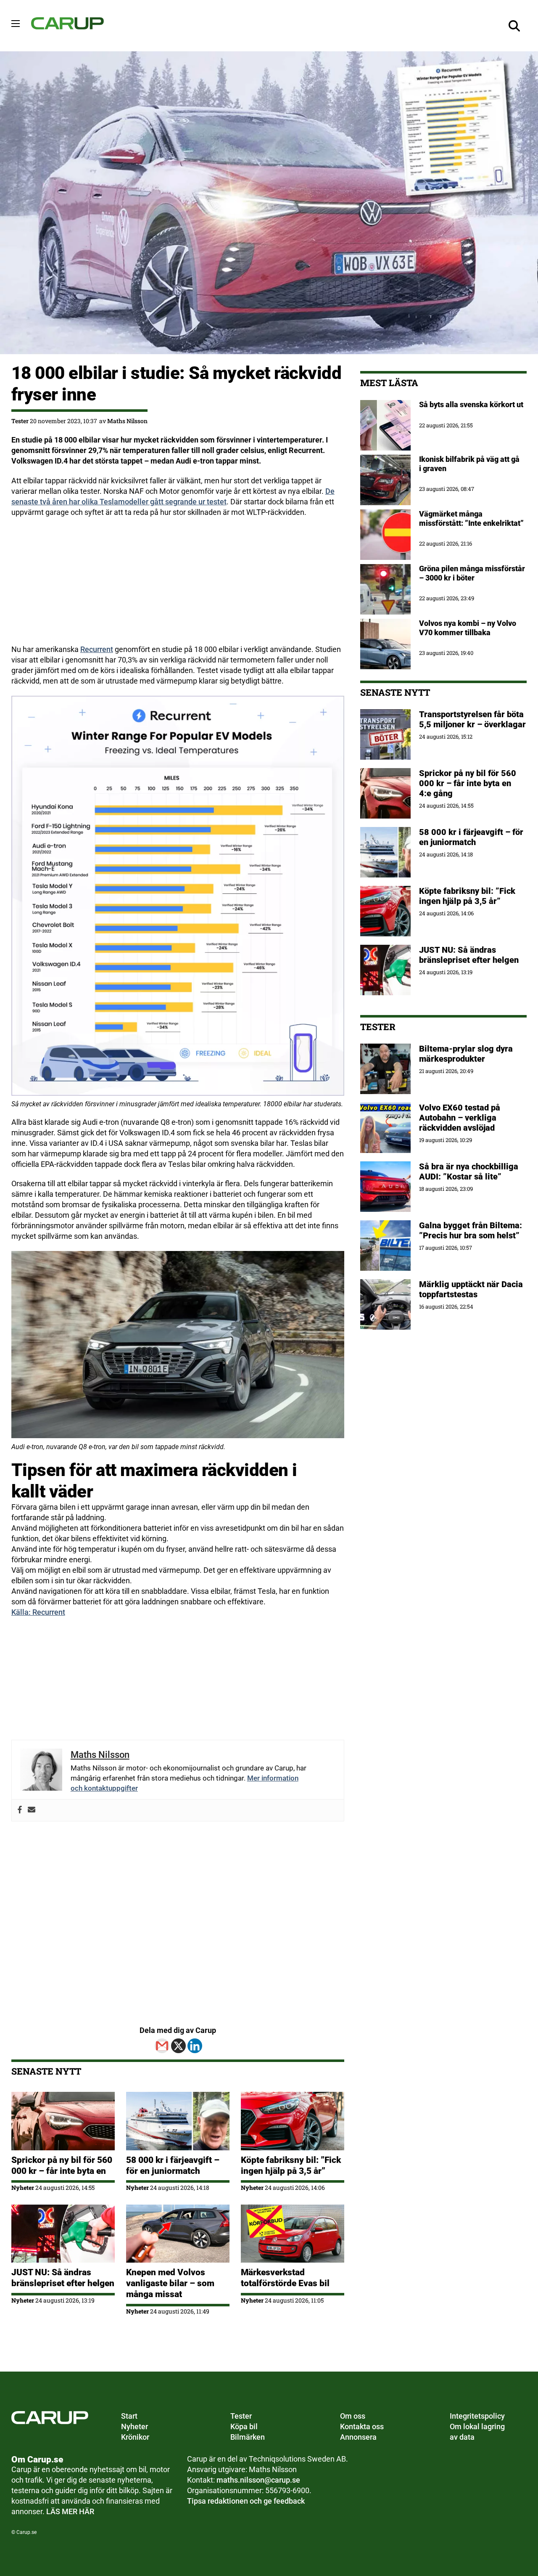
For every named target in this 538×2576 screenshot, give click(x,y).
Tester (20, 421)
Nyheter (23, 2188)
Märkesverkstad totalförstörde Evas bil (285, 2278)
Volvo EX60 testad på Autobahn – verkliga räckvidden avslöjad (460, 1118)
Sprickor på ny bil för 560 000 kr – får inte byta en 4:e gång (468, 783)
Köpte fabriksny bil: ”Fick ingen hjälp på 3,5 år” (291, 2165)
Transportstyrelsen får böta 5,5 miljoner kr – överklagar (472, 719)
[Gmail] (162, 2046)
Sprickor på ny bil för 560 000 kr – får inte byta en (62, 2165)
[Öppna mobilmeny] (16, 24)
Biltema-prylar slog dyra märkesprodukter (466, 1054)
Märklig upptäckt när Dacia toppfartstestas (471, 1289)
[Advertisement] (178, 586)
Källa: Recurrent (38, 1612)
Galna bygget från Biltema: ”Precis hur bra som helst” (471, 1230)
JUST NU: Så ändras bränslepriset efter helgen (63, 2278)
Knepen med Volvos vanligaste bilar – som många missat (170, 2283)
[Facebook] (20, 1810)
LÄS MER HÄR (70, 2511)
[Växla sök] (514, 26)
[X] (178, 2046)
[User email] (32, 1810)
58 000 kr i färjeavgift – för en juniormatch (173, 2165)
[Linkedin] (195, 2046)
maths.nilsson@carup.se (258, 2480)
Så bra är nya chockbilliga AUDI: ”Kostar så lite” (469, 1171)
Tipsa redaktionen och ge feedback (246, 2501)
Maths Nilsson (127, 421)
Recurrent (97, 649)
